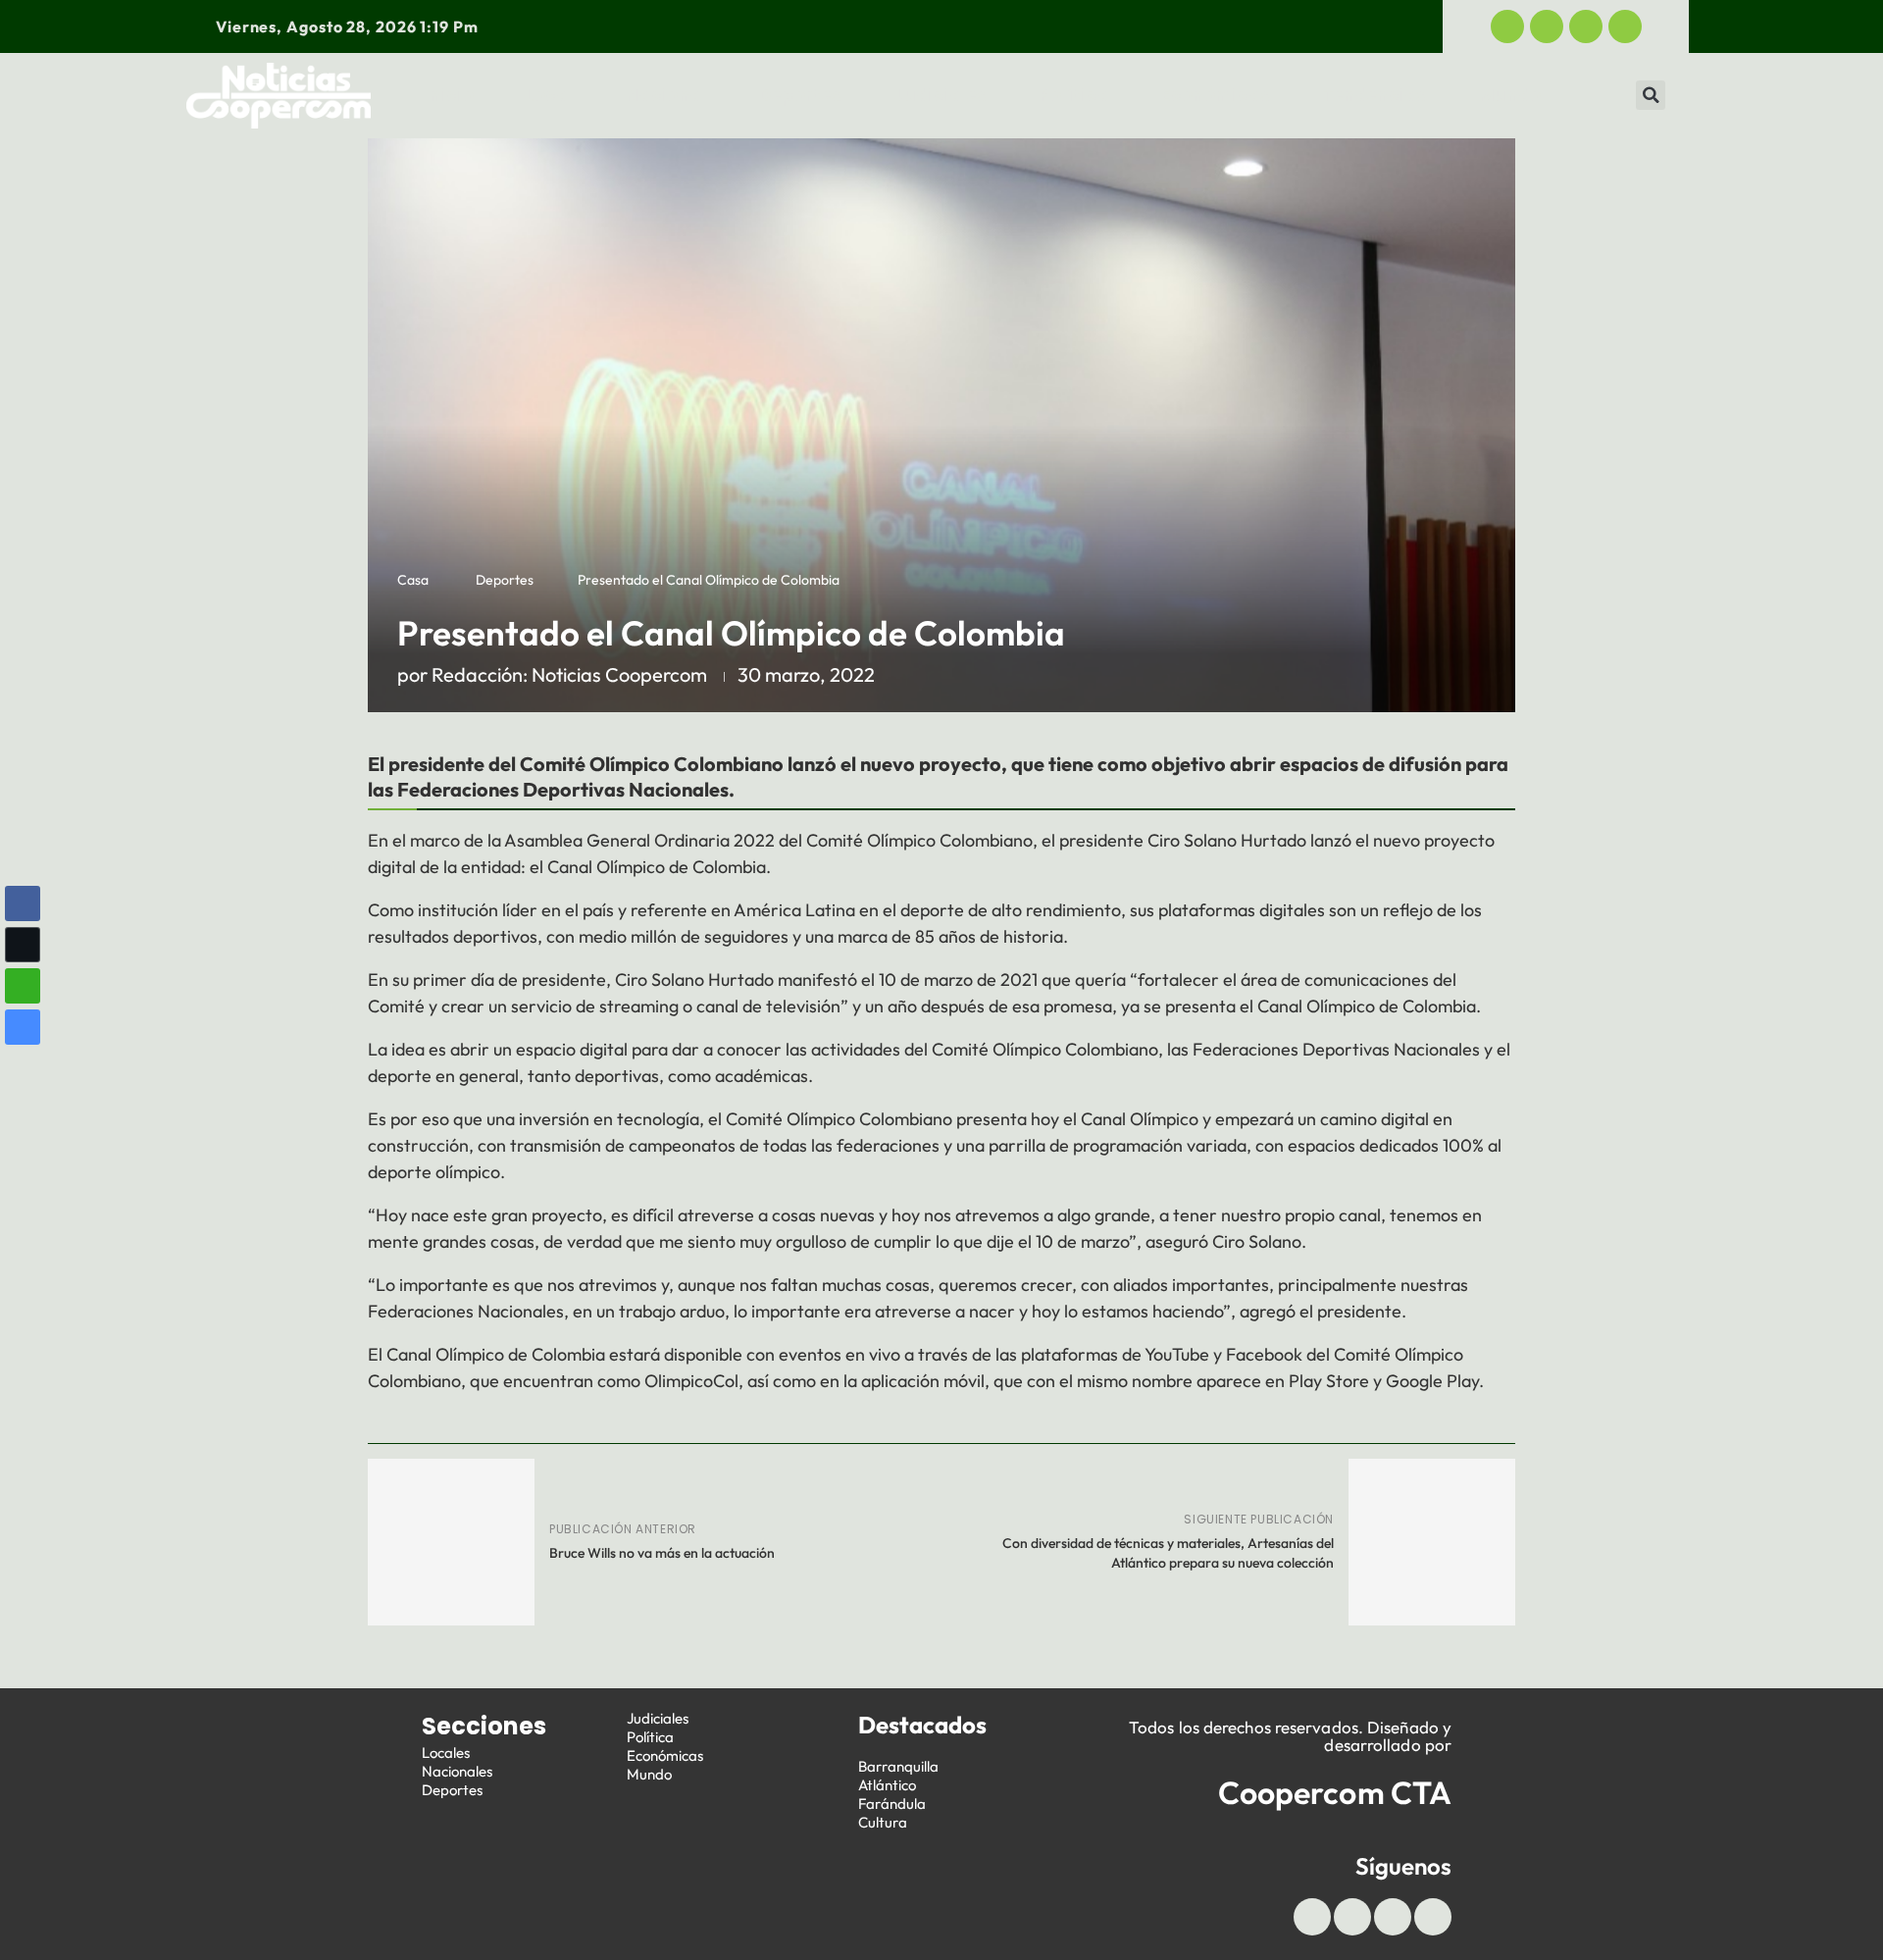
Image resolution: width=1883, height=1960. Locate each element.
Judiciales (940, 95)
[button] (1651, 95)
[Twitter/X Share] (23, 945)
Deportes (800, 95)
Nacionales (457, 1771)
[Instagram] (1625, 26)
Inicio (449, 95)
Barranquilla (898, 1766)
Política (1074, 95)
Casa (413, 580)
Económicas (1216, 95)
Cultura (883, 1822)
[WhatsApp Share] (23, 986)
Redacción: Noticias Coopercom (569, 674)
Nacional (666, 95)
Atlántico (887, 1785)
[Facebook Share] (23, 903)
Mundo (1510, 95)
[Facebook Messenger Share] (23, 1027)
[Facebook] (1507, 26)
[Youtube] (1586, 26)
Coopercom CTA (1335, 1792)
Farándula (892, 1804)
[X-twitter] (1547, 26)
